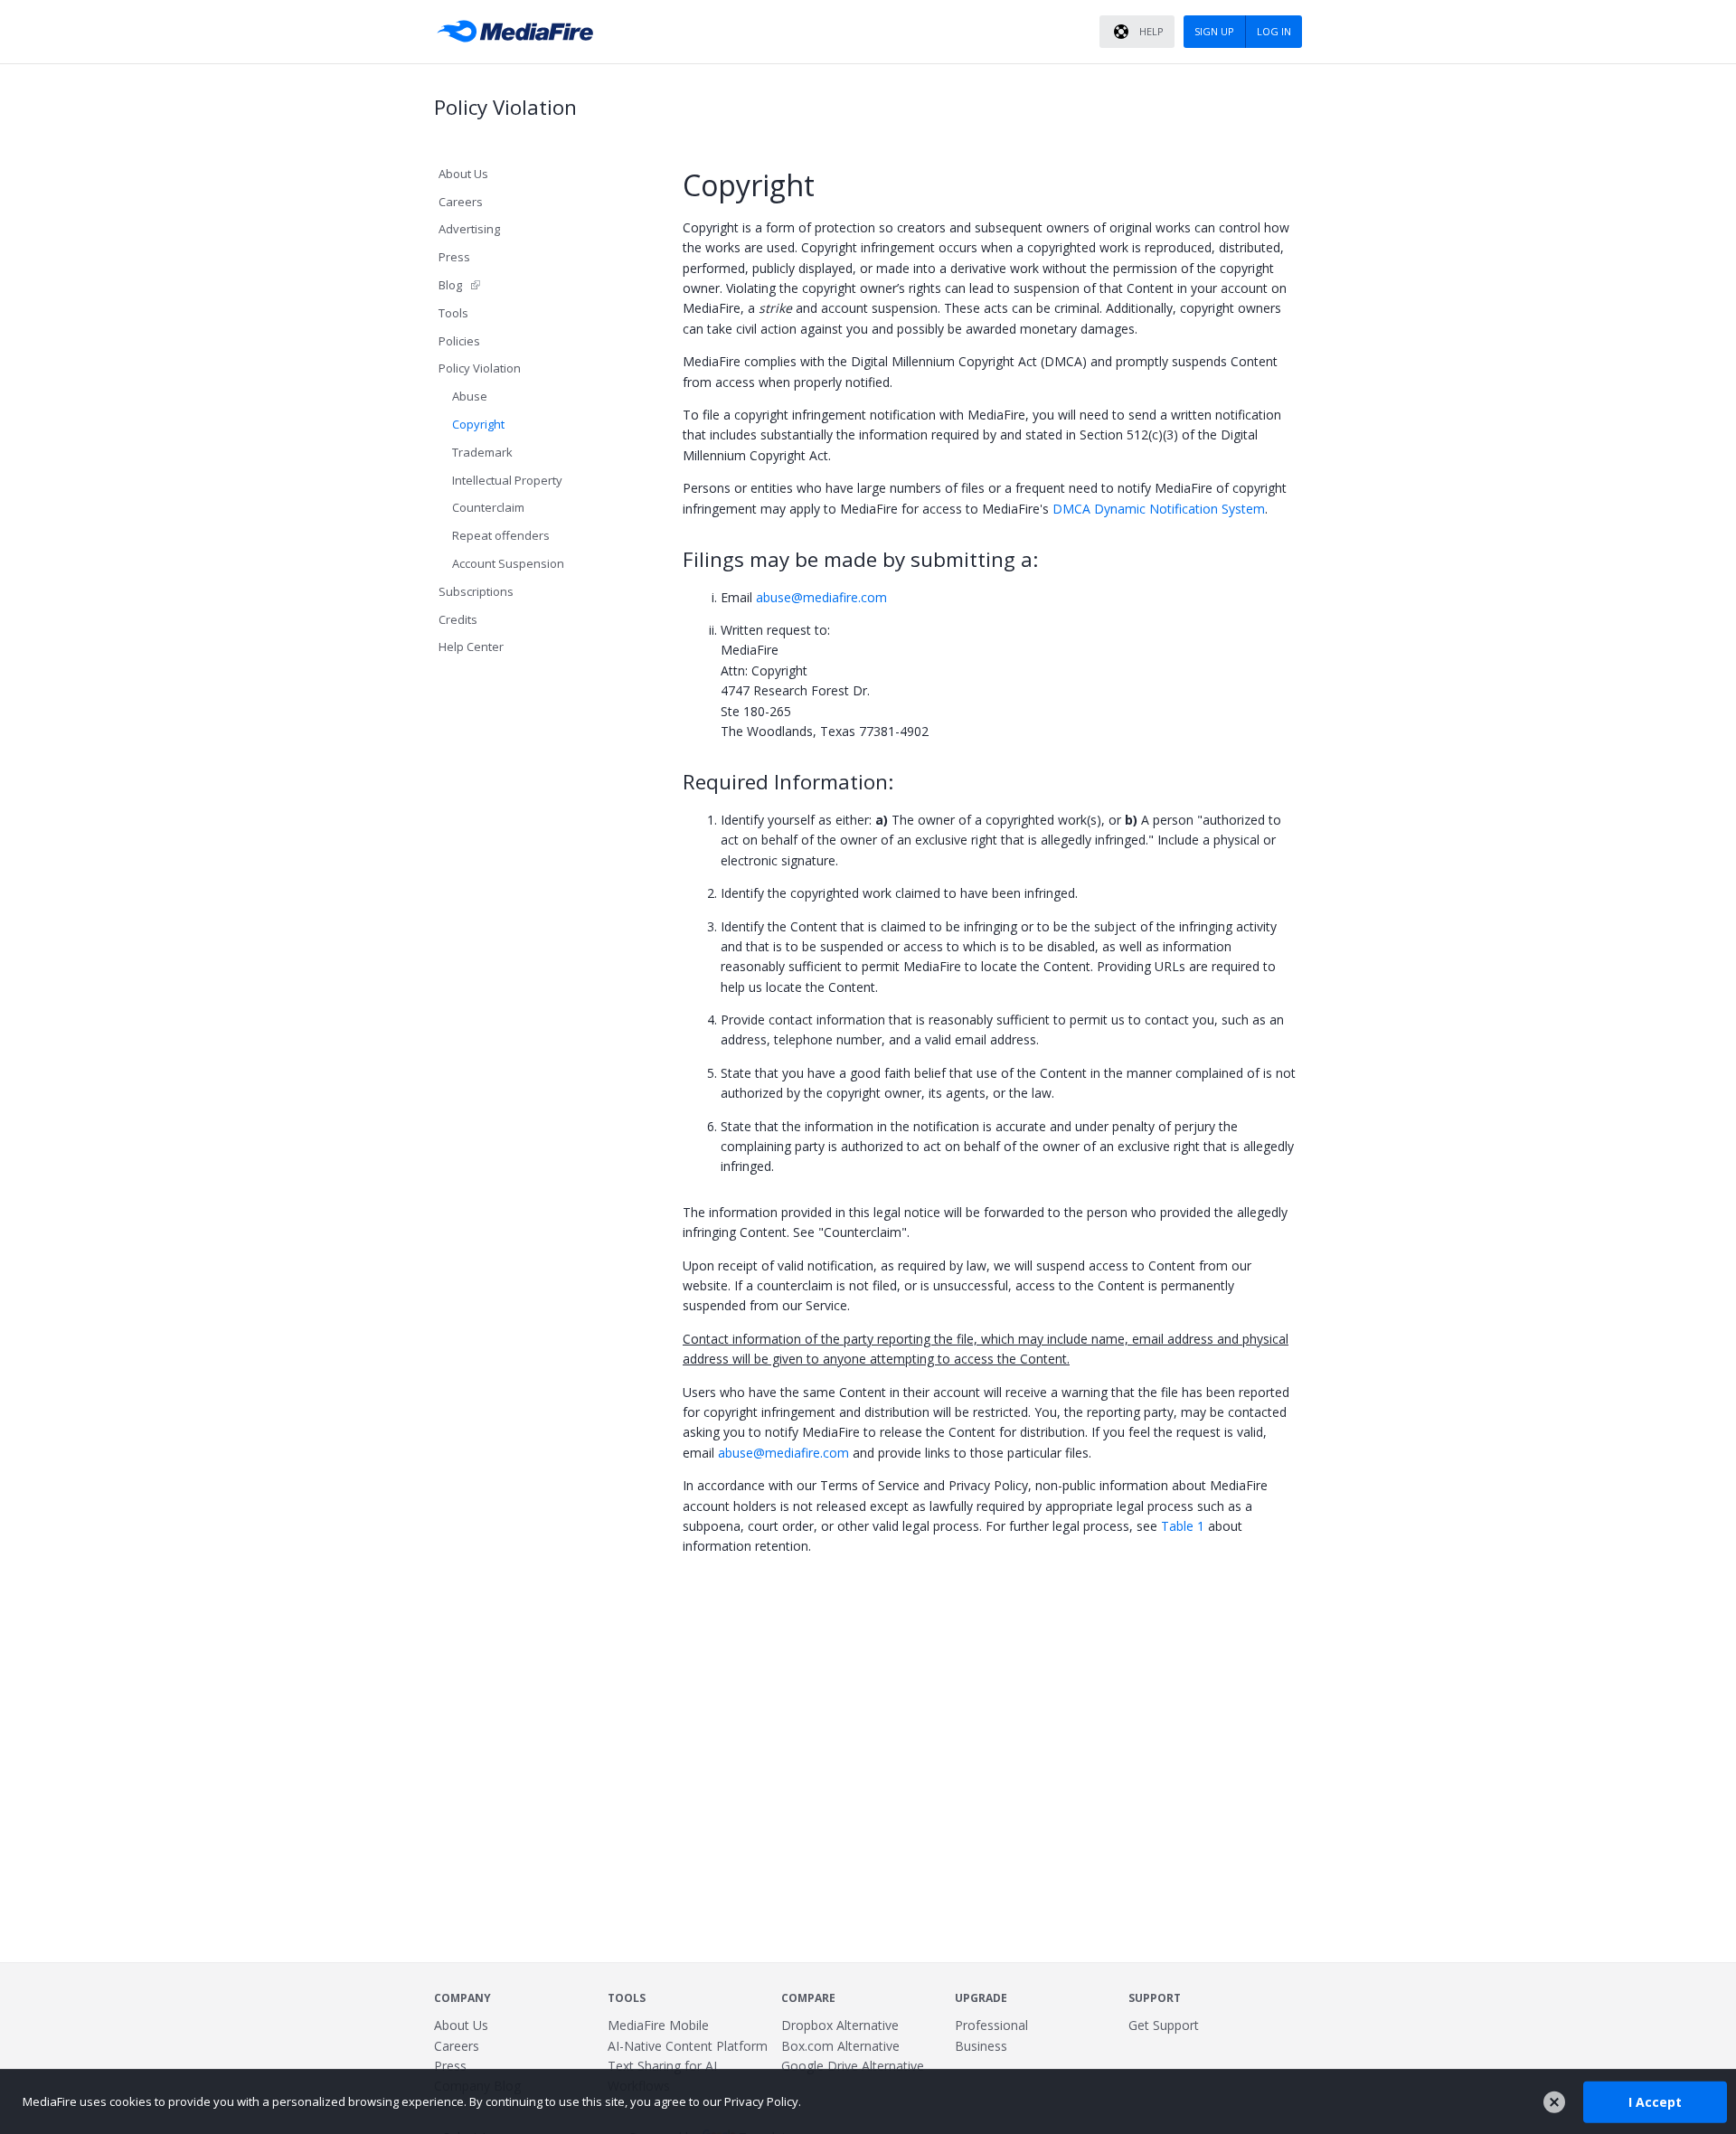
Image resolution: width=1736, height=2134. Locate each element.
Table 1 (1183, 1526)
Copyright (478, 424)
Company (462, 1998)
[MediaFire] (520, 32)
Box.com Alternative (840, 2046)
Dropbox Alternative (840, 2025)
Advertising (469, 229)
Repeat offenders (501, 535)
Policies (459, 341)
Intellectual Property (507, 480)
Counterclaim (488, 507)
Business (981, 2046)
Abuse (470, 396)
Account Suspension (508, 563)
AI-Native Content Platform (688, 2046)
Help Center (471, 647)
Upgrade (981, 1998)
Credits (458, 619)
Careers (461, 202)
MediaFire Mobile (658, 2025)
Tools (453, 313)
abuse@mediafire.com (821, 597)
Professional (991, 2025)
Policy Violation (480, 368)
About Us (463, 174)
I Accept (1655, 2101)
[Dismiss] (1554, 2102)
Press (454, 257)
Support (1155, 1998)
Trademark (482, 452)
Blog (450, 285)
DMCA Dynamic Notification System (1159, 509)
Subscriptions (476, 591)
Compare (808, 1998)
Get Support (1164, 2025)
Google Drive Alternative (853, 2066)
